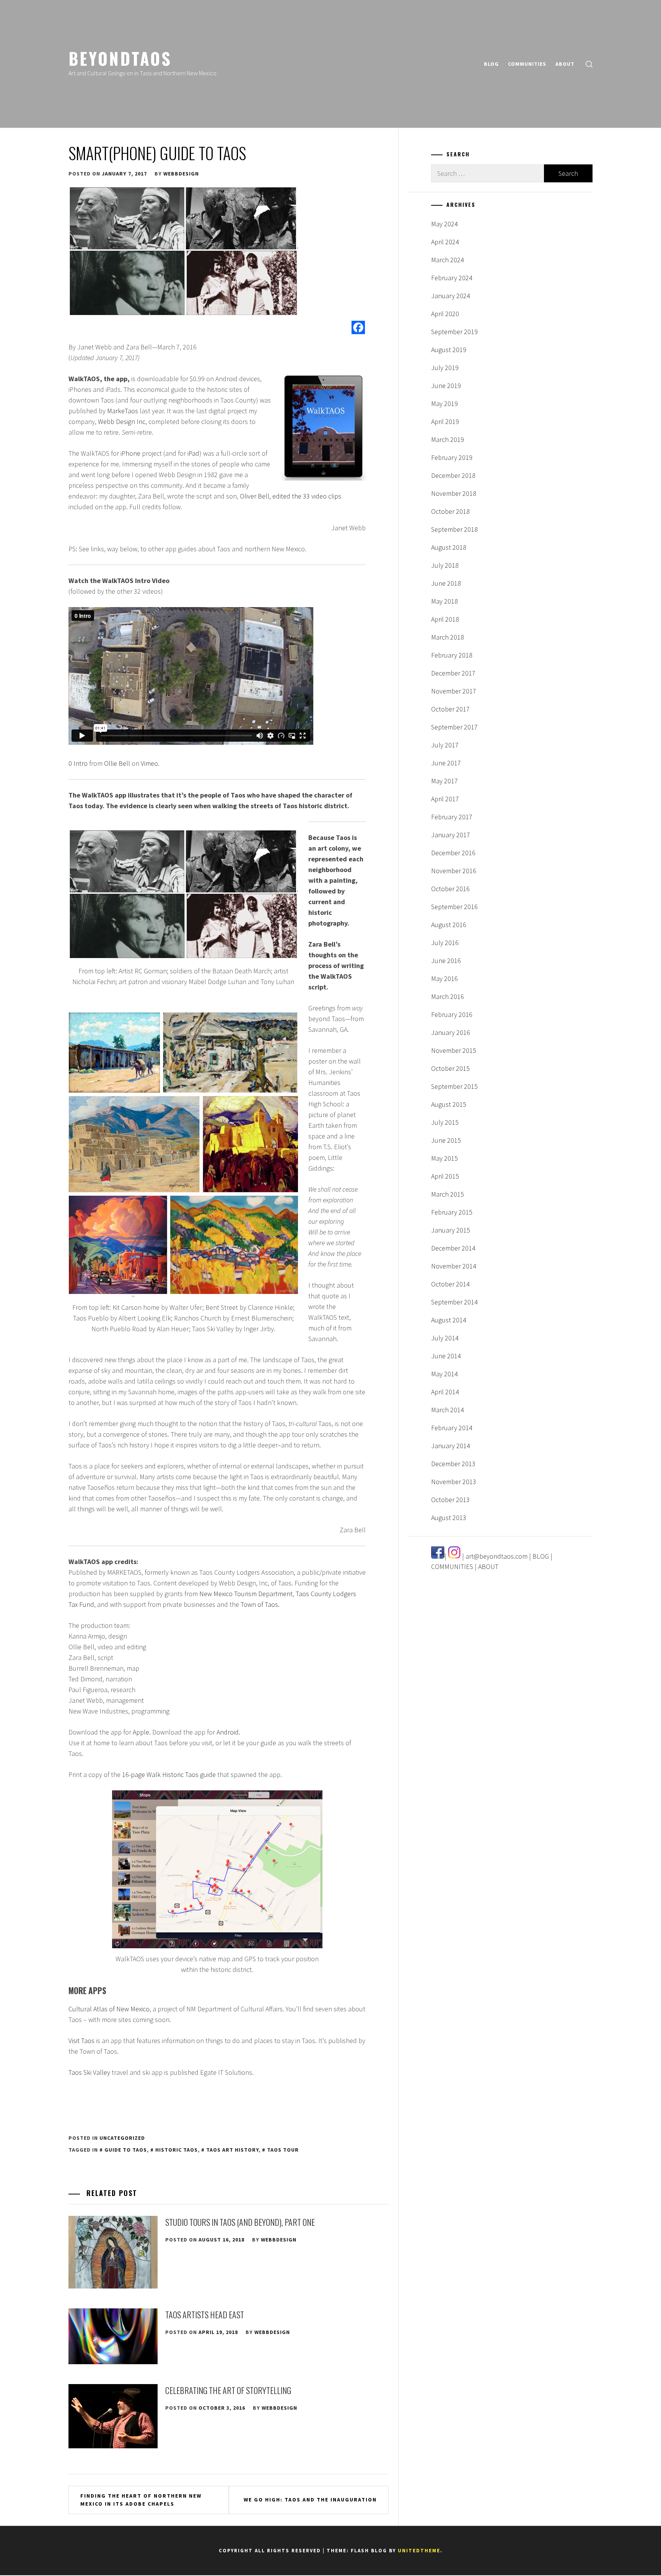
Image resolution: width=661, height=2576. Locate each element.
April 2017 (445, 799)
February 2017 (452, 817)
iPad (193, 453)
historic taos (177, 2150)
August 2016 (449, 925)
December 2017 (453, 673)
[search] (589, 64)
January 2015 (451, 1230)
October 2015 (450, 1068)
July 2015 (445, 1122)
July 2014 (445, 1338)
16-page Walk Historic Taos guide (169, 1774)
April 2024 (445, 242)
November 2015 (454, 1050)
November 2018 (454, 493)
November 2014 (454, 1266)
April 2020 (445, 314)
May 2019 (444, 404)
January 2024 (451, 296)
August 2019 (449, 350)
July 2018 (445, 565)
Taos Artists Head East (205, 2315)
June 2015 (446, 1140)
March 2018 (448, 637)
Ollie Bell (117, 763)
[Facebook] (358, 327)
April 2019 (445, 421)
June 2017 (446, 763)
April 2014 (445, 1392)
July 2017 (445, 745)
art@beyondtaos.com (497, 1556)
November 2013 (454, 1482)
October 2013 (450, 1500)
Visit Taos (81, 2041)
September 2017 (454, 727)
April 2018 (445, 619)
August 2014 (449, 1320)
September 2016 (454, 907)
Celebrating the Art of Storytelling (228, 2390)
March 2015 (448, 1194)
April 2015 (445, 1176)
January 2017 (451, 835)
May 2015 (444, 1158)
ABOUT (565, 64)
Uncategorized (122, 2138)
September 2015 (454, 1086)
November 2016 (454, 871)
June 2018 (446, 583)
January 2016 (451, 1032)
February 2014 (452, 1428)
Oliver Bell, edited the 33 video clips (291, 496)
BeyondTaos (120, 58)
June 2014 (446, 1356)
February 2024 (452, 278)
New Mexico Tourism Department (246, 1594)
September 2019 (454, 332)
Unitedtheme (419, 2551)
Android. (228, 1732)
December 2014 (453, 1248)
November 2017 (454, 691)
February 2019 (452, 457)
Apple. (142, 1732)
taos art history (232, 2150)
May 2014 (444, 1374)
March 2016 (448, 996)
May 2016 (444, 979)
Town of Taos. (260, 1604)
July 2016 (445, 943)
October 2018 (450, 511)
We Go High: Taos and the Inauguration (310, 2500)
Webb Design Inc (122, 421)
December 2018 (453, 475)
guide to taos (126, 2150)
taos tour (283, 2150)
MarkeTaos (123, 411)
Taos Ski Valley (89, 2072)
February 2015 (452, 1212)
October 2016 (450, 889)
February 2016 (452, 1014)
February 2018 (452, 655)
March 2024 (448, 260)
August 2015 (449, 1104)
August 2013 (449, 1518)
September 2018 (454, 529)
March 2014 (448, 1410)
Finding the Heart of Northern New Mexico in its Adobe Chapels (141, 2500)
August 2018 (449, 547)
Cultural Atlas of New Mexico (109, 2009)
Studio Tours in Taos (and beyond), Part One (240, 2222)
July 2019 (445, 368)
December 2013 (453, 1464)
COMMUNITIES (527, 64)
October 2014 (450, 1284)
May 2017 (444, 781)
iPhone (130, 453)
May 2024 (444, 224)
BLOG (491, 64)
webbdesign (181, 174)
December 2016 (453, 853)
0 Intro (78, 763)
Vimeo (149, 763)
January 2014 (451, 1446)
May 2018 (444, 601)
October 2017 (450, 709)
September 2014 (454, 1302)
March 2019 (448, 439)
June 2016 (446, 961)
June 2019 (446, 386)
